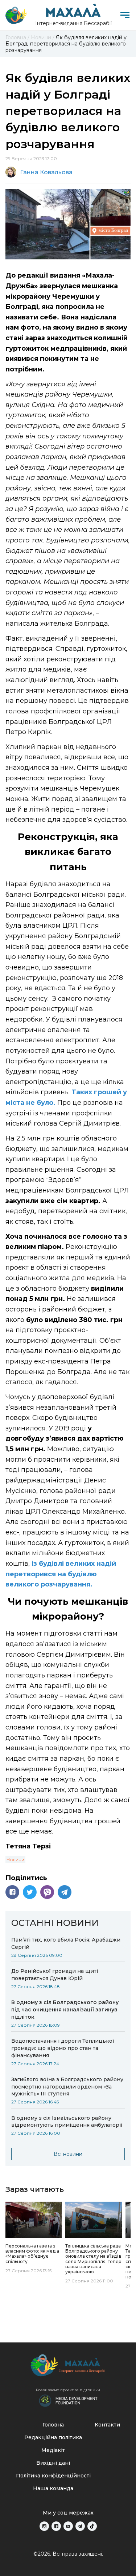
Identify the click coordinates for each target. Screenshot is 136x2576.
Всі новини (68, 2154)
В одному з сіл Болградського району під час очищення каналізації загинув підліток (65, 2010)
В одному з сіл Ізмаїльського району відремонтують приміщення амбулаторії (67, 2122)
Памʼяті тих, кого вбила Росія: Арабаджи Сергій (66, 1943)
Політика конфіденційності (53, 2476)
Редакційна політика (53, 2437)
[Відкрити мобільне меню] (125, 15)
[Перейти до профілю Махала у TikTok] (92, 2526)
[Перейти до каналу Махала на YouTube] (68, 2526)
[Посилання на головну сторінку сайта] (68, 2367)
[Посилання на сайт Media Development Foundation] (68, 2400)
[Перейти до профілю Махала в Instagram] (44, 2526)
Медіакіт (53, 2450)
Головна (53, 2425)
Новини (15, 1860)
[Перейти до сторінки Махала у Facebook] (56, 2526)
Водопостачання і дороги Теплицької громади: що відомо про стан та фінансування (63, 2048)
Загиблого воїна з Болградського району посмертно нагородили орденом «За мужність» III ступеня (67, 2087)
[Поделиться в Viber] (47, 1892)
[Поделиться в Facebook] (12, 1892)
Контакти (107, 2425)
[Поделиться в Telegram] (65, 1892)
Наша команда (53, 2488)
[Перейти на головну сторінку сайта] (16, 15)
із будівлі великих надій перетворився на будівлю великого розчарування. (61, 1574)
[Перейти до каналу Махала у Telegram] (80, 2526)
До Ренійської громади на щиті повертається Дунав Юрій (55, 1975)
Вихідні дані (53, 2463)
